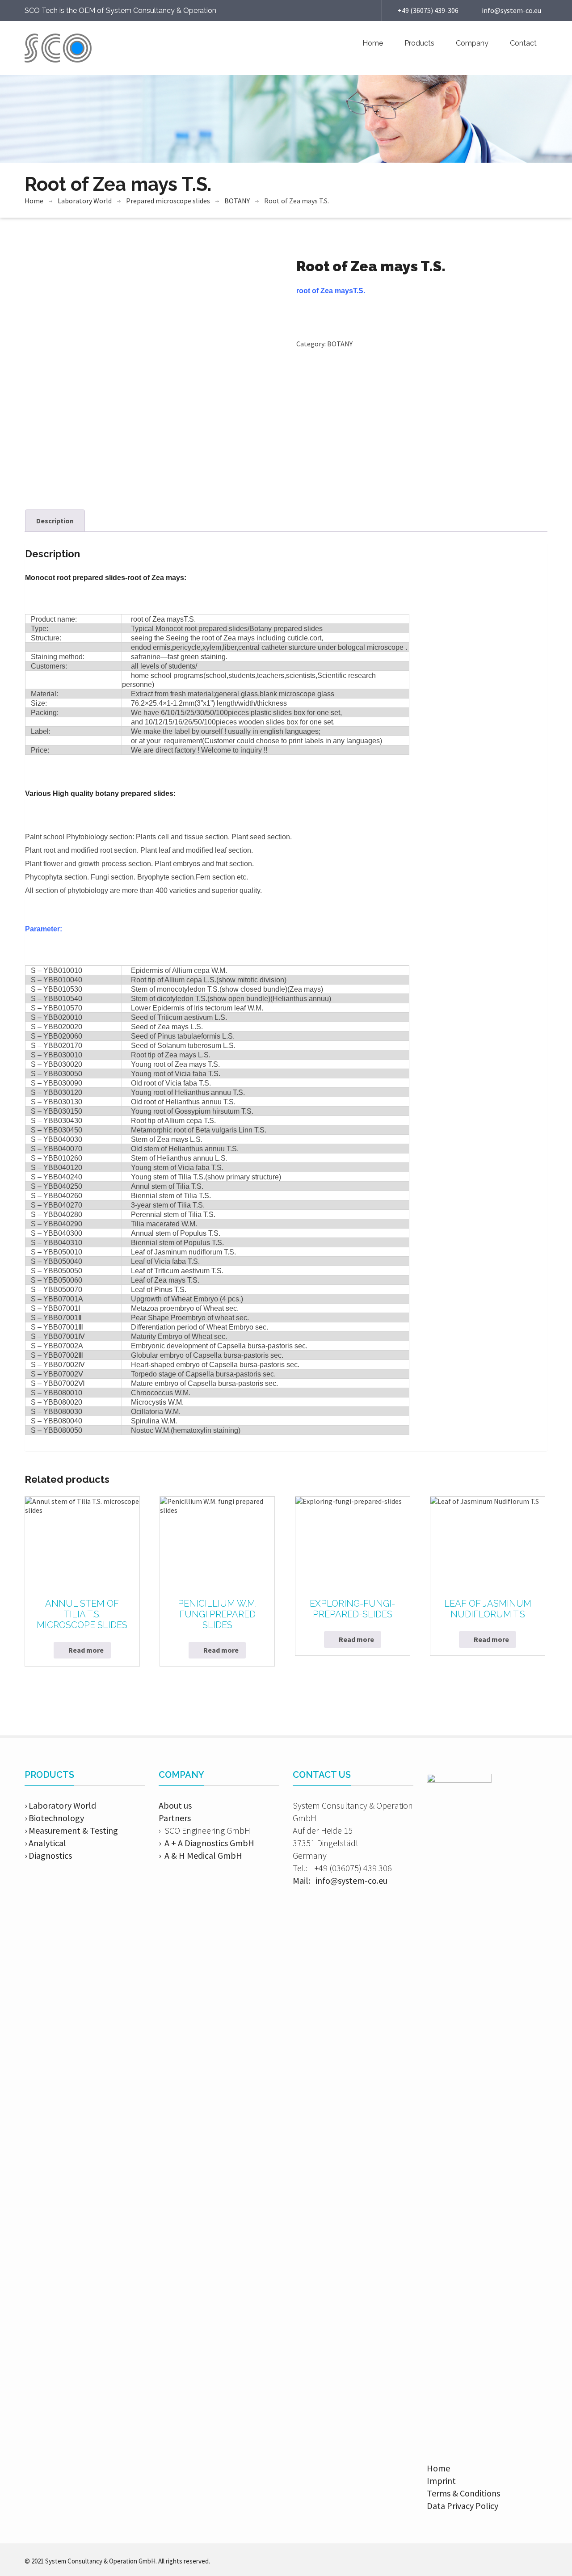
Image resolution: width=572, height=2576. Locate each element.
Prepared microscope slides (168, 201)
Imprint (441, 2481)
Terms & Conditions (463, 2493)
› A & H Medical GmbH (200, 1855)
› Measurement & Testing (71, 1830)
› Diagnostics (48, 1855)
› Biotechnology (54, 1818)
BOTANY (237, 201)
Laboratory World (85, 201)
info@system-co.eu (511, 10)
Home (373, 43)
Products (419, 43)
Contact (523, 43)
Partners (175, 1818)
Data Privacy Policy (463, 2506)
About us (175, 1805)
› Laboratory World (60, 1805)
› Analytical (45, 1843)
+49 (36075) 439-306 (428, 10)
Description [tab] (55, 521)
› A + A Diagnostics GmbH (206, 1843)
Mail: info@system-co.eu (340, 1880)
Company (472, 43)
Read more (86, 1650)
